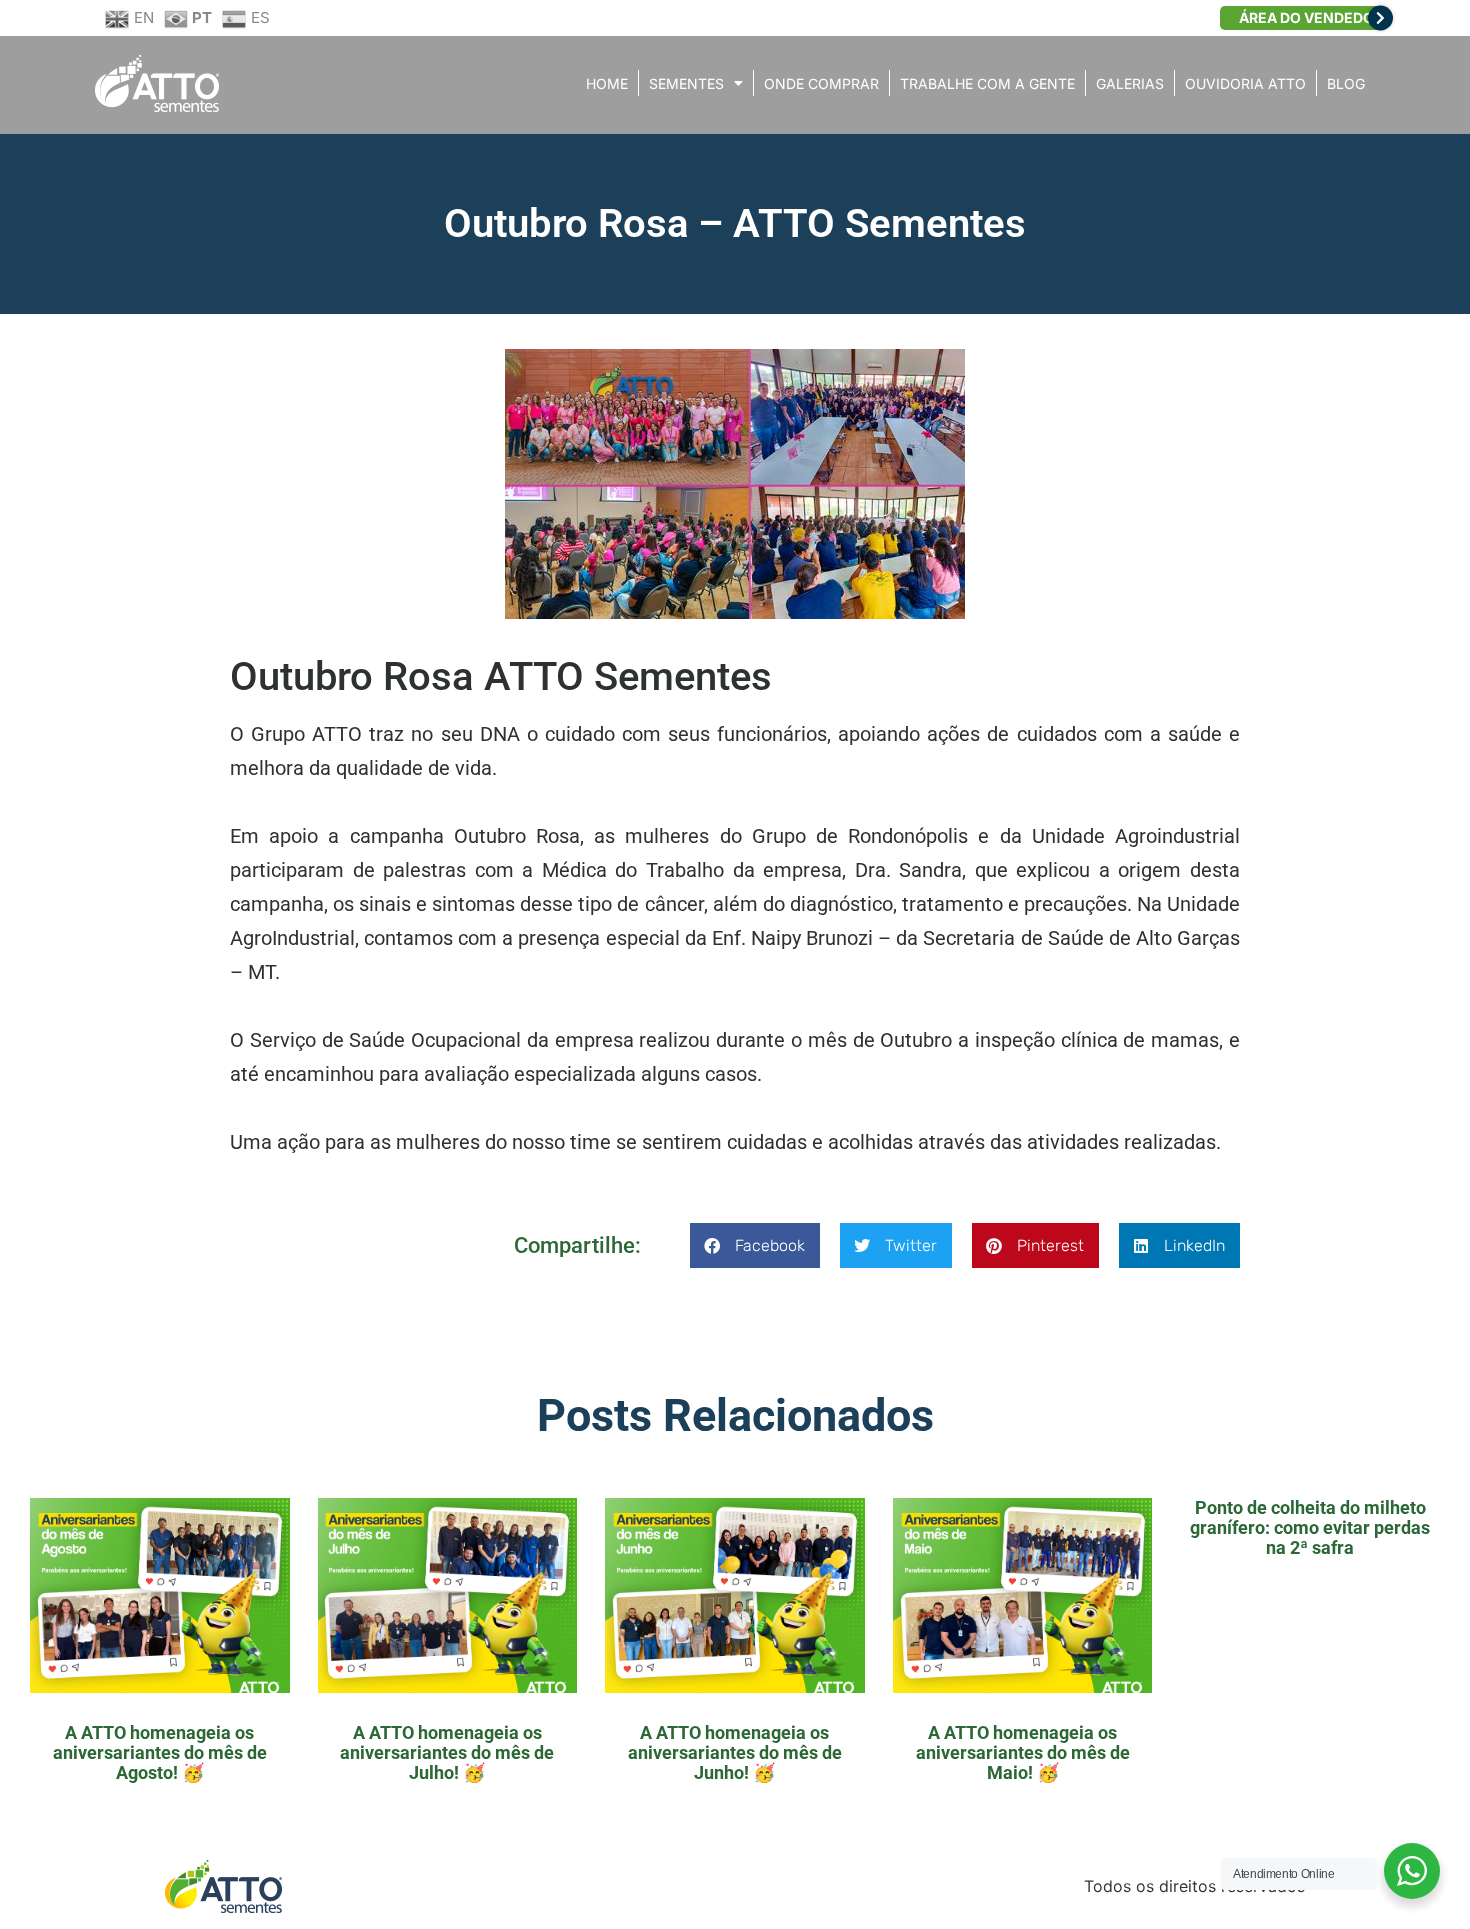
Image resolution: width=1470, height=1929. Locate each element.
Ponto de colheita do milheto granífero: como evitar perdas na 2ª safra (1310, 1527)
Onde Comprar (821, 83)
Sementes (686, 83)
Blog (1346, 83)
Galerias (1130, 83)
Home (607, 83)
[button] (755, 1245)
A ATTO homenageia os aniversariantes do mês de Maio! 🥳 (1023, 1752)
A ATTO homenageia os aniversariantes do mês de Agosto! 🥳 (160, 1752)
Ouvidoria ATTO (1245, 83)
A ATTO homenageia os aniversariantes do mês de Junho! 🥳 (735, 1752)
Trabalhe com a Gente (987, 83)
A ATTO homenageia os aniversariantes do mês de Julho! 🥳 (447, 1752)
